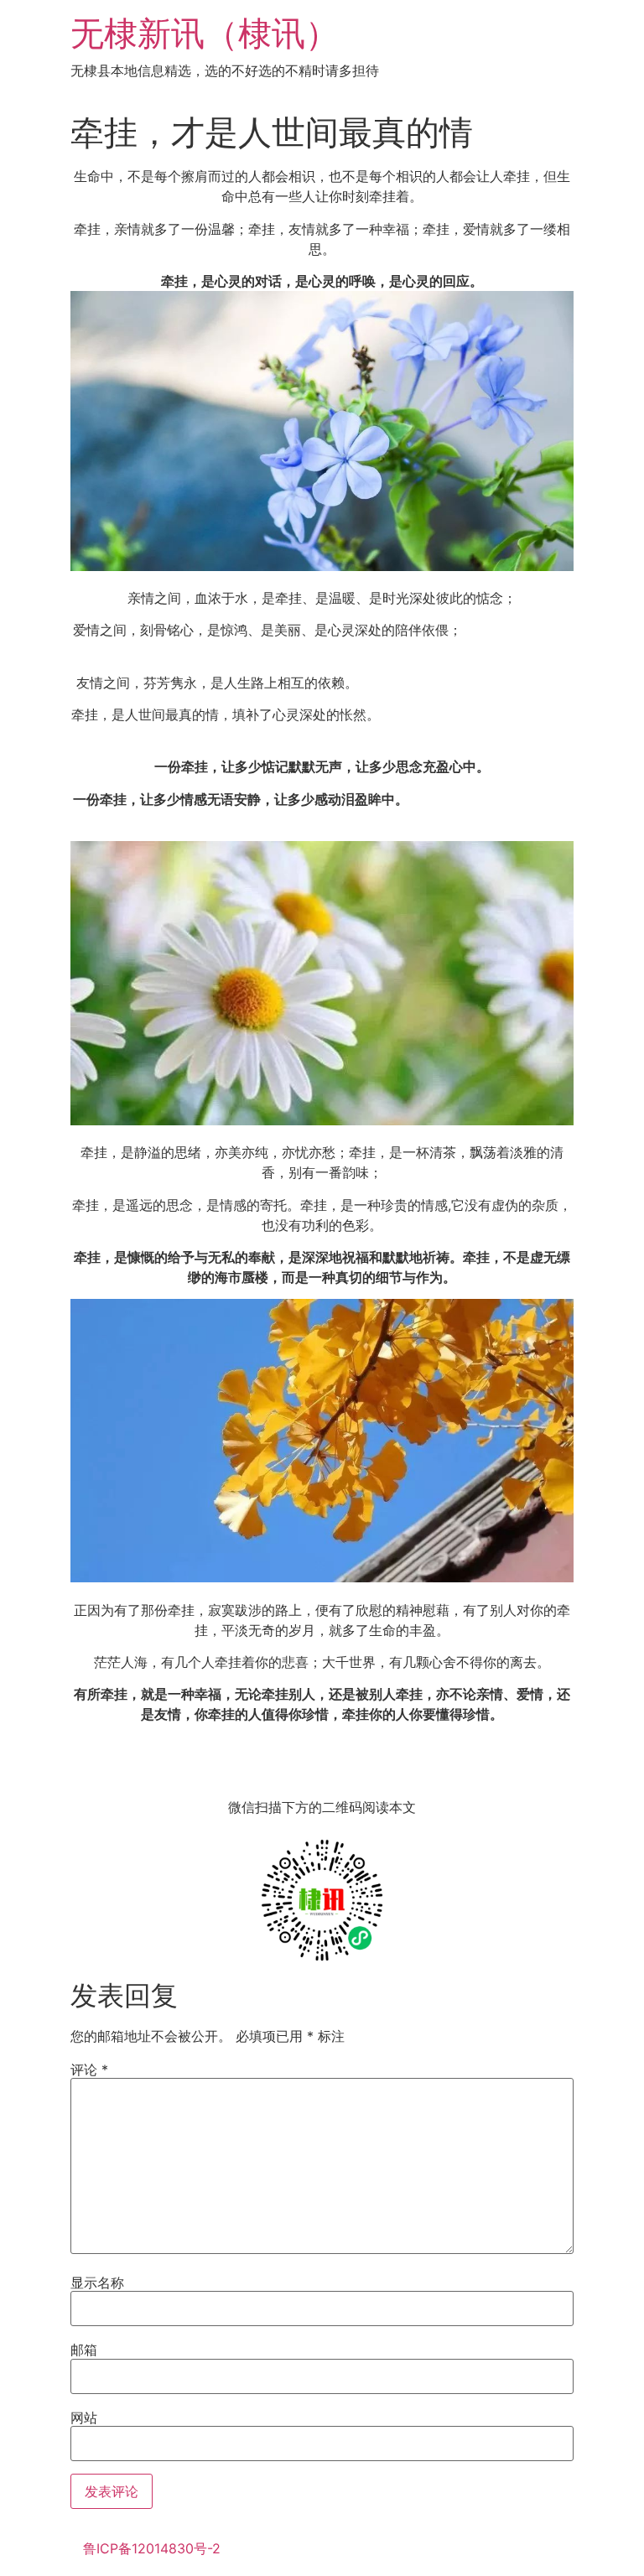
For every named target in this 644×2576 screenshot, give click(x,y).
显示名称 (97, 2283)
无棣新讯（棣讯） (205, 33)
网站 (84, 2418)
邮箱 (84, 2350)
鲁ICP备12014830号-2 (152, 2548)
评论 (89, 2070)
